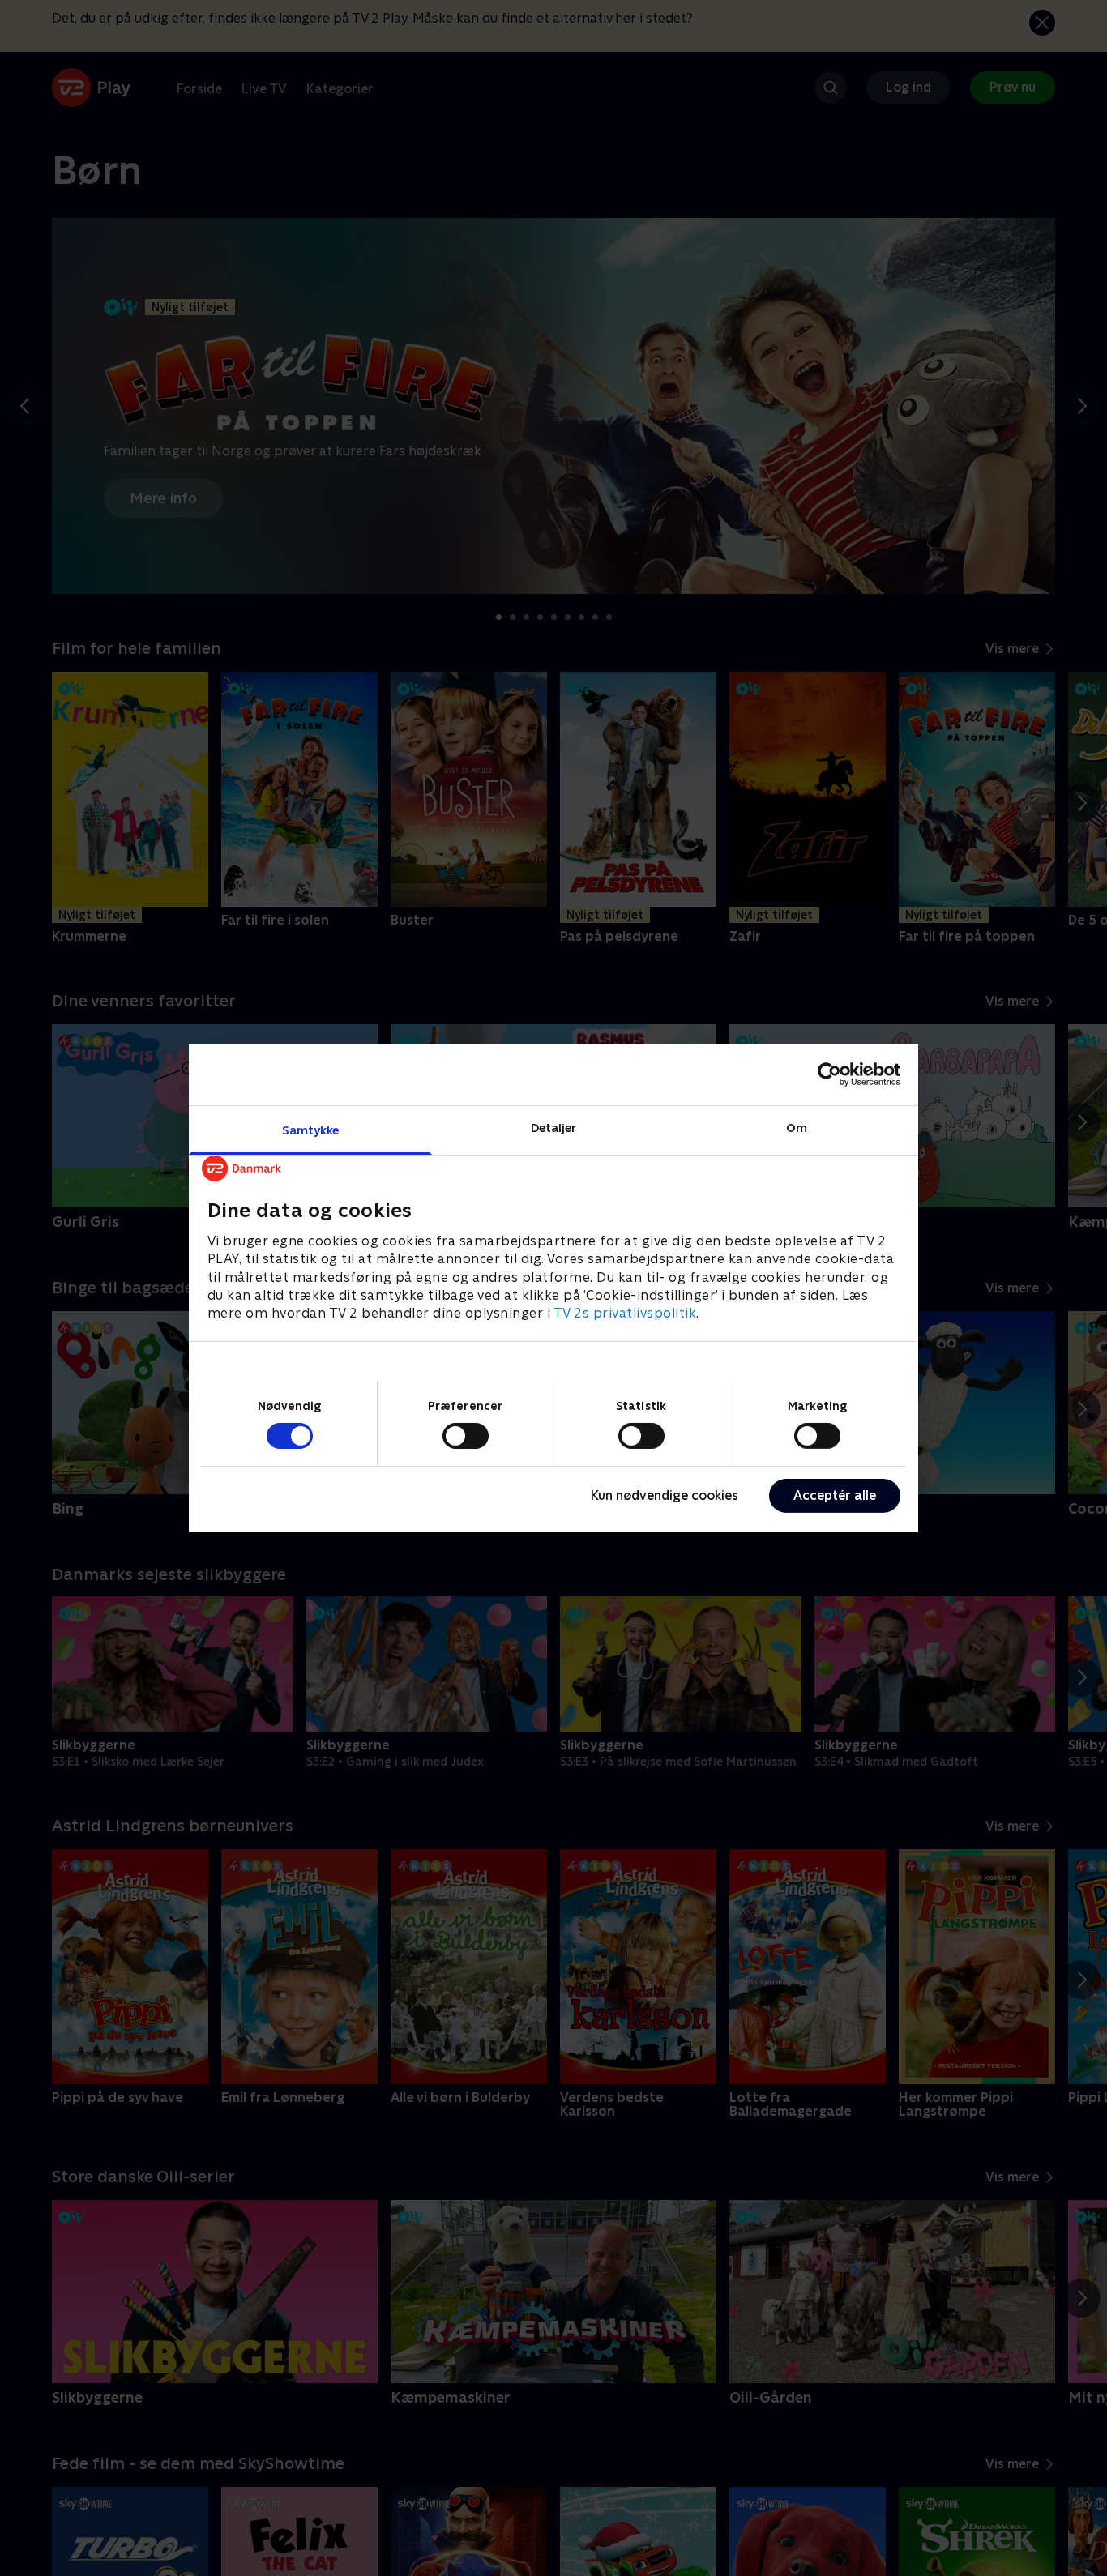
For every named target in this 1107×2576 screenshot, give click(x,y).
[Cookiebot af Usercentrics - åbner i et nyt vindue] (829, 1074)
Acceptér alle (835, 1495)
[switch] (466, 1436)
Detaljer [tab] (554, 1127)
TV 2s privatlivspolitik (625, 1313)
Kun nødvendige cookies (665, 1495)
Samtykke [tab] (311, 1129)
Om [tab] (797, 1127)
